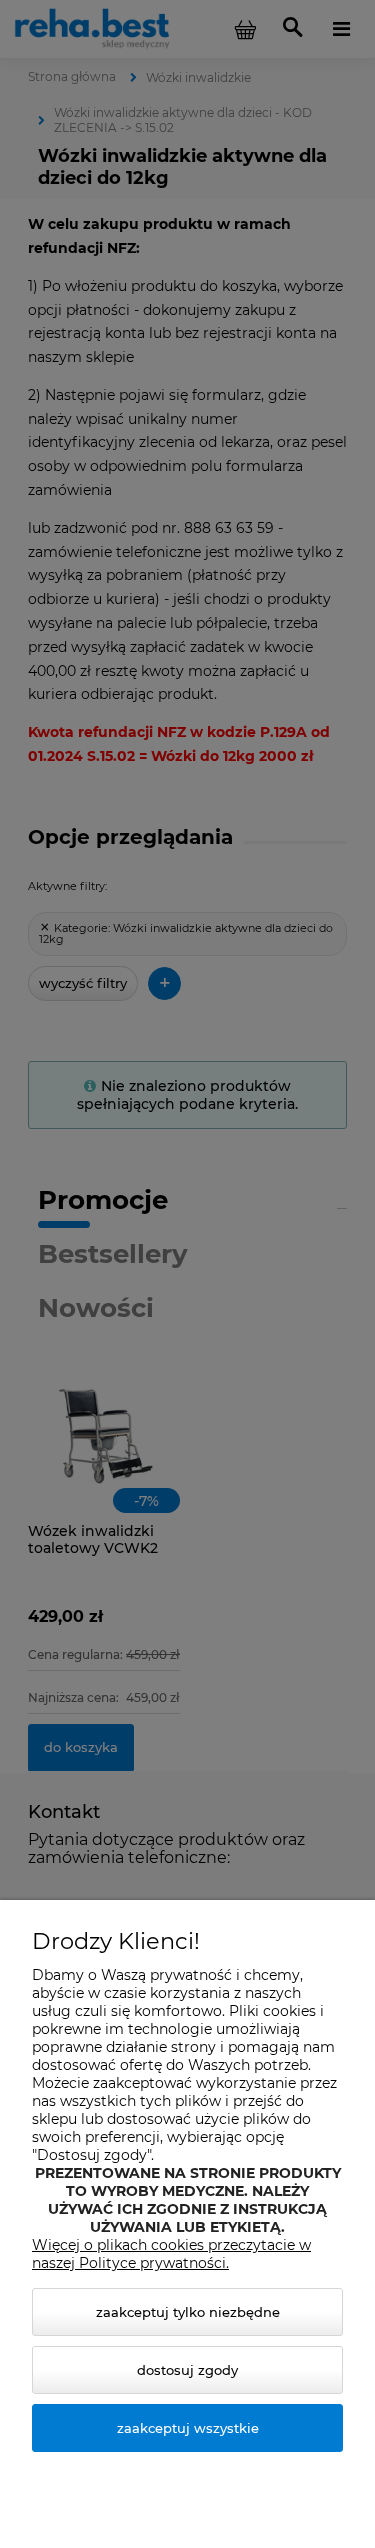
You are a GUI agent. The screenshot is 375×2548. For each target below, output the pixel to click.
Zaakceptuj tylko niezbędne (188, 2312)
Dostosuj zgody (187, 2370)
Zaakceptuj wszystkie (188, 2428)
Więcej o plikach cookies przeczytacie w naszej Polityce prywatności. (171, 2254)
